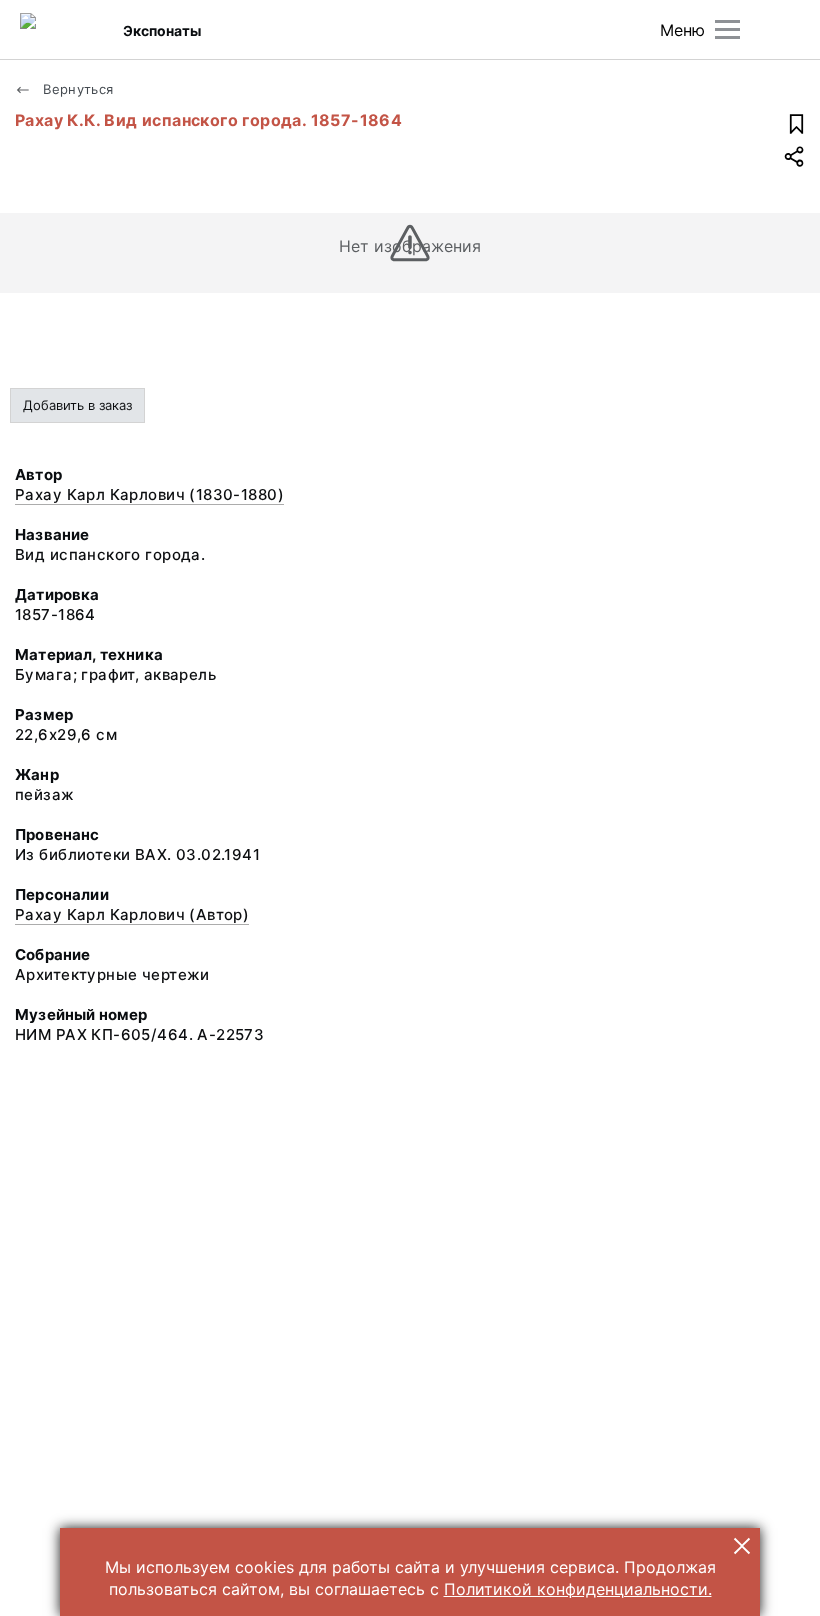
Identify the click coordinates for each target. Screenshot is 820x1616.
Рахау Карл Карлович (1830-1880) (149, 494)
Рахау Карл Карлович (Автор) (132, 914)
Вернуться (76, 89)
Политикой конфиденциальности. (578, 1589)
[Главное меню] (727, 29)
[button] (742, 1546)
